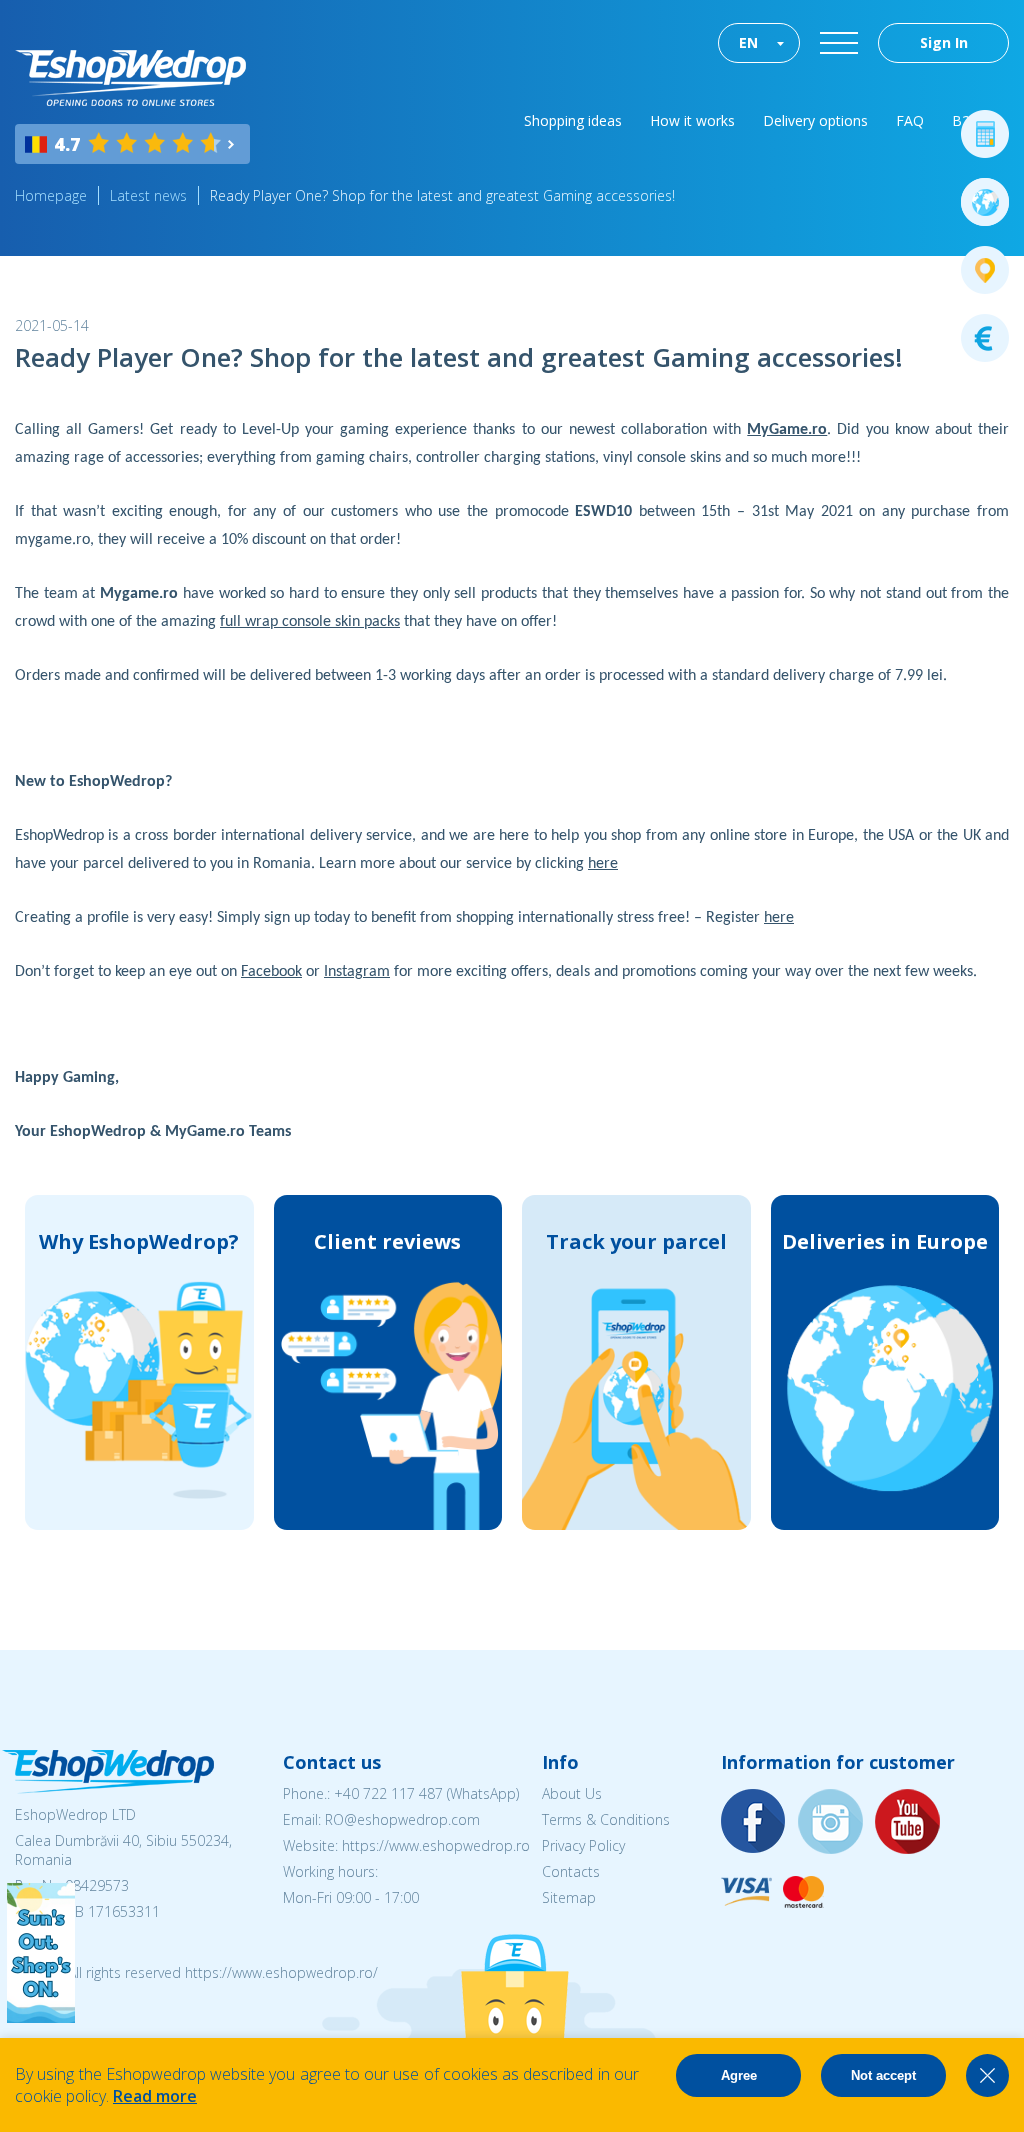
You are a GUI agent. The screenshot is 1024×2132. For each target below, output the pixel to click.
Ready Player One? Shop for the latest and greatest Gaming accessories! (442, 195)
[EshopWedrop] (130, 78)
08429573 (97, 1885)
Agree (739, 2075)
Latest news (148, 195)
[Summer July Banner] (41, 2017)
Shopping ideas (573, 120)
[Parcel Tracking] (985, 270)
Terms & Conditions (606, 1819)
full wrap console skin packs (310, 622)
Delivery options (815, 120)
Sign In (944, 42)
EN (748, 42)
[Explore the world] (985, 202)
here (603, 864)
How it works (692, 120)
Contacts (571, 1871)
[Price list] (985, 338)
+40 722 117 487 (388, 1793)
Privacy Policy (583, 1845)
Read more (155, 2096)
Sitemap (569, 1897)
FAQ (910, 120)
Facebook (271, 972)
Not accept (883, 2075)
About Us (572, 1793)
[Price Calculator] (985, 134)
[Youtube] (908, 1822)
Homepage (51, 195)
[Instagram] (831, 1822)
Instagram (357, 972)
